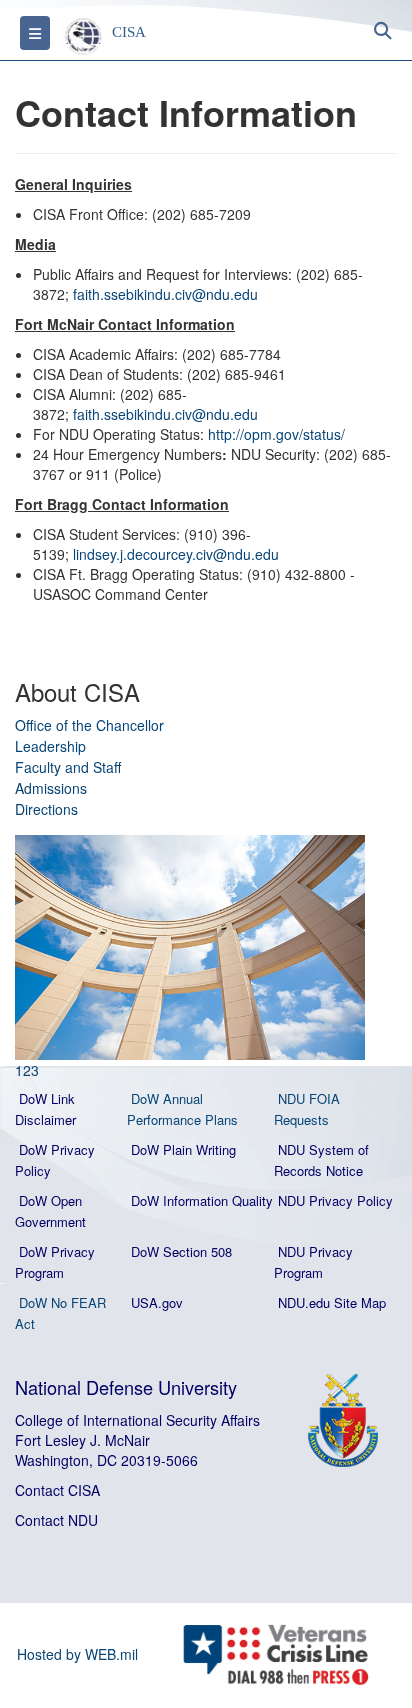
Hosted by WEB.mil (77, 1654)
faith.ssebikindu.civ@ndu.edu (165, 294)
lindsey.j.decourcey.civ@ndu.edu (176, 554)
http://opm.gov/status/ (276, 434)
